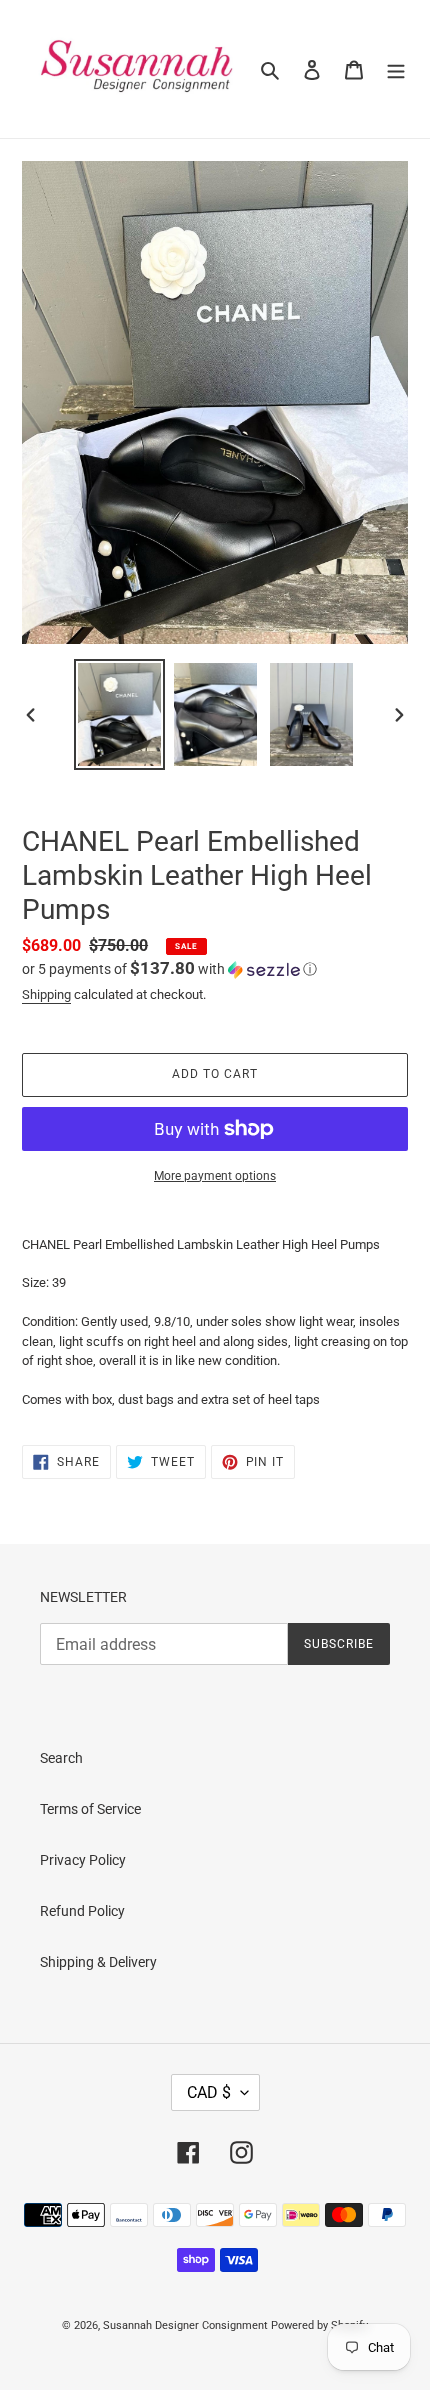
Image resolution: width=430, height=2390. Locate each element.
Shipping (46, 994)
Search (61, 1758)
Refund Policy (82, 1911)
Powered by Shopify (319, 2325)
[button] (169, 969)
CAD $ (209, 2092)
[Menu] (396, 68)
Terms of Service (90, 1809)
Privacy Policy (83, 1860)
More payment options (215, 1176)
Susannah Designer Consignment (185, 2325)
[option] (120, 715)
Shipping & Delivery (98, 1962)
